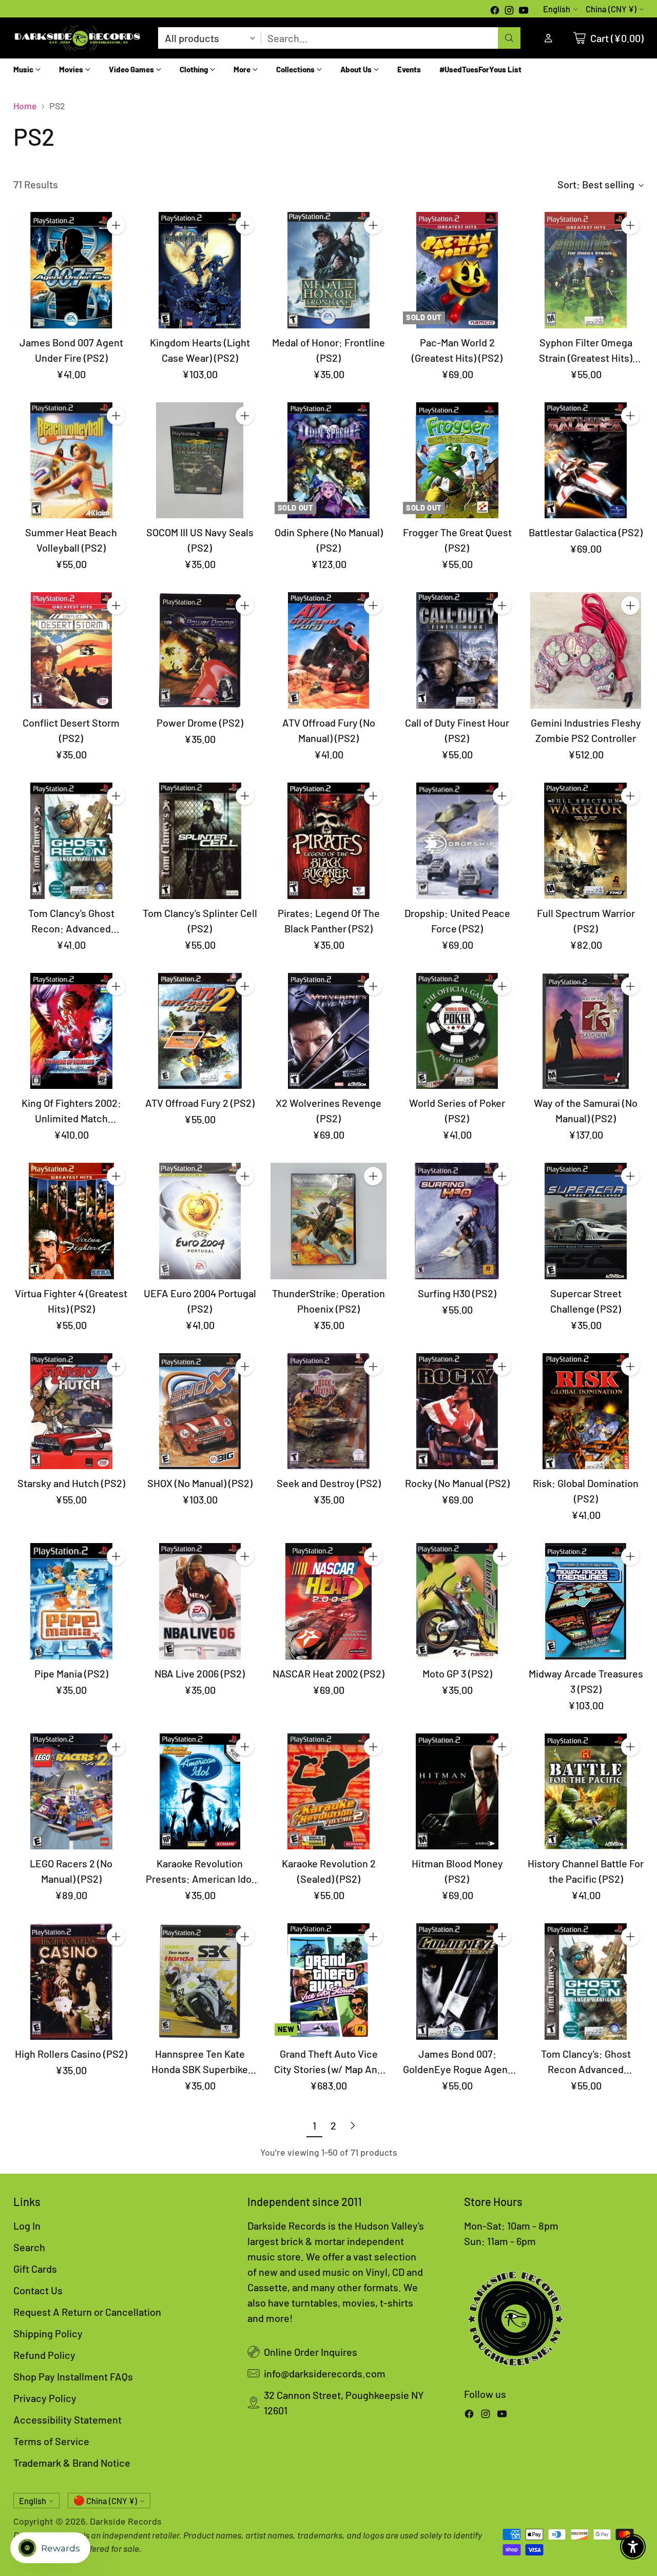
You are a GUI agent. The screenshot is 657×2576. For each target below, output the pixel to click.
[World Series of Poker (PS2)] (457, 1031)
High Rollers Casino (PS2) (71, 2054)
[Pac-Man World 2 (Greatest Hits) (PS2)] (457, 270)
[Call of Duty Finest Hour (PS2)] (457, 650)
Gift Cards (35, 2269)
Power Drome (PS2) (200, 723)
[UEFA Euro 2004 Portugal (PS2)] (200, 1221)
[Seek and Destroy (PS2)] (329, 1411)
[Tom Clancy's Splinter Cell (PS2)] (200, 841)
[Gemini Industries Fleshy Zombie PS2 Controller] (586, 650)
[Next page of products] (353, 2125)
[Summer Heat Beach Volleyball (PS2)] (72, 461)
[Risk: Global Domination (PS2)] (586, 1411)
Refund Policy (44, 2355)
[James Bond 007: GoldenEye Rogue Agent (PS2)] (457, 1982)
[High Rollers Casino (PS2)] (72, 1982)
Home (25, 106)
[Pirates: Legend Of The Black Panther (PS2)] (329, 841)
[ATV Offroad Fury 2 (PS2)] (200, 1031)
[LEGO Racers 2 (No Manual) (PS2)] (72, 1792)
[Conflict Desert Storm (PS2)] (72, 650)
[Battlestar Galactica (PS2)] (586, 461)
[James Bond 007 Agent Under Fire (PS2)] (72, 270)
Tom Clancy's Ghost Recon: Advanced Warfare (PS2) (71, 928)
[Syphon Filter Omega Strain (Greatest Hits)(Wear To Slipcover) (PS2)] (586, 270)
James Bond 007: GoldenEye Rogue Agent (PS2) (457, 2069)
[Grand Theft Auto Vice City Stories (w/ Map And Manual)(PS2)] (329, 1982)
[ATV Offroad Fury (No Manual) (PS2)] (329, 650)
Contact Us (38, 2290)
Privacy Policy (45, 2398)
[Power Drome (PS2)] (200, 650)
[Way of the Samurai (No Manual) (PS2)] (586, 1031)
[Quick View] (116, 248)
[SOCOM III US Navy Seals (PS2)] (200, 461)
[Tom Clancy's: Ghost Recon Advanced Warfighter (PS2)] (586, 1982)
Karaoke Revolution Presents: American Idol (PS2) (200, 1879)
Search (29, 2247)
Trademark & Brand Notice (72, 2463)
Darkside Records (126, 2521)
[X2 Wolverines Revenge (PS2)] (329, 1031)
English (557, 9)
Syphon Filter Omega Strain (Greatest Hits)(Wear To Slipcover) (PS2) (586, 358)
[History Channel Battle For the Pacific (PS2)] (586, 1792)
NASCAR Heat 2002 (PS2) (328, 1673)
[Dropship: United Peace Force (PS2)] (457, 841)
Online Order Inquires (311, 2352)
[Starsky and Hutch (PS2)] (72, 1411)
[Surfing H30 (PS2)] (457, 1221)
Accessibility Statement (67, 2419)
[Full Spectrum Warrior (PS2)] (586, 841)
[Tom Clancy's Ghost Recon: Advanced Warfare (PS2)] (72, 841)
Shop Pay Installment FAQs (73, 2376)
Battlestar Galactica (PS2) (586, 532)
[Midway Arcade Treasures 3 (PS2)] (586, 1601)
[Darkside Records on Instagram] (509, 11)
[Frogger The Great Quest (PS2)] (457, 461)
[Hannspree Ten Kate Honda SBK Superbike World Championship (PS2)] (200, 1982)
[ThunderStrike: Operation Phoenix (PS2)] (329, 1221)
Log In (27, 2226)
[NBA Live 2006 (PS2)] (200, 1601)
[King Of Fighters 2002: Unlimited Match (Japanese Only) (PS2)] (72, 1031)
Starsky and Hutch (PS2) (71, 1483)
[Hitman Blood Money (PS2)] (457, 1792)
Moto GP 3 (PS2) (457, 1673)
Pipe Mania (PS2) (71, 1673)
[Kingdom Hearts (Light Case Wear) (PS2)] (200, 270)
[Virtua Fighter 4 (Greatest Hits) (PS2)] (72, 1221)
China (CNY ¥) (611, 9)
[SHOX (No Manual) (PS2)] (200, 1411)
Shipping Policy (48, 2333)
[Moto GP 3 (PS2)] (457, 1601)
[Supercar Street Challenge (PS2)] (586, 1221)
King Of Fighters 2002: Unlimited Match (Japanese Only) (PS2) (71, 1118)
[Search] (509, 38)
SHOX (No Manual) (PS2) (200, 1483)
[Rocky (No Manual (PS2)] (457, 1411)
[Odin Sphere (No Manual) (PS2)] (329, 461)
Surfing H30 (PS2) (457, 1293)
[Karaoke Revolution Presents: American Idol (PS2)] (200, 1792)
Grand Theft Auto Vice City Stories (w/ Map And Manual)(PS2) (328, 2069)
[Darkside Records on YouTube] (524, 11)
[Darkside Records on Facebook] (495, 11)
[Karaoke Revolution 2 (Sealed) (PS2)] (329, 1792)
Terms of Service (51, 2441)
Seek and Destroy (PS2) (329, 1483)
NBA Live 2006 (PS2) (200, 1673)
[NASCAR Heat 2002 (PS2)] (329, 1601)
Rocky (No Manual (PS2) (457, 1483)
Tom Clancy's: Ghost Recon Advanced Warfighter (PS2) (586, 2069)
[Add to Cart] (116, 225)
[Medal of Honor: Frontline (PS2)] (329, 270)
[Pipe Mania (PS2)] (72, 1601)
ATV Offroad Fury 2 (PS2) (200, 1103)
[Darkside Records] (78, 38)
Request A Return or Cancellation (87, 2312)
